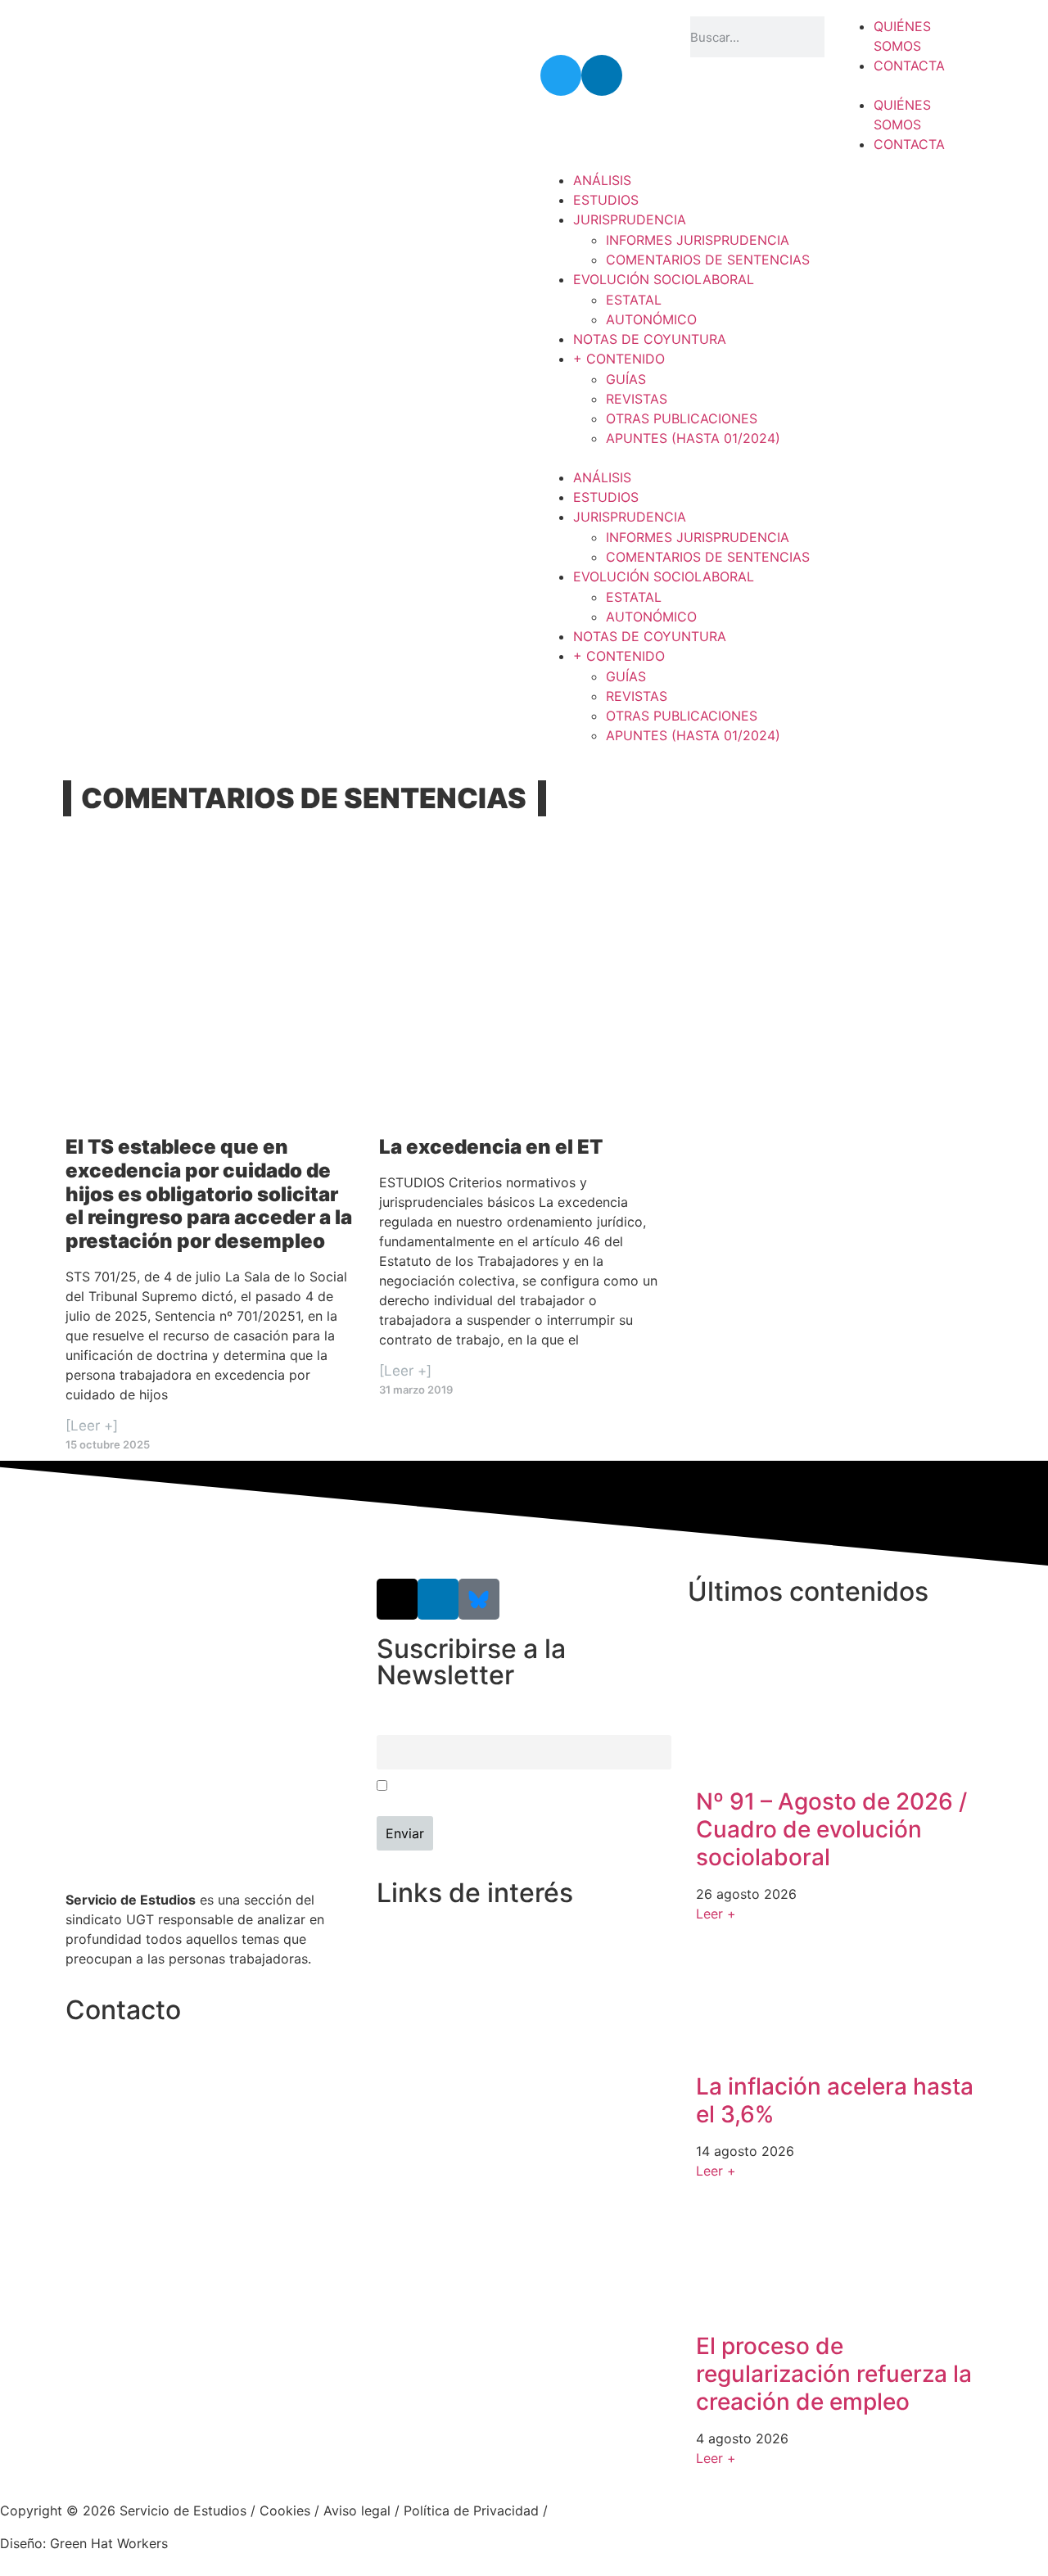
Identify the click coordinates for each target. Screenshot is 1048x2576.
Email (391, 1725)
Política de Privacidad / (476, 2510)
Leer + (716, 1914)
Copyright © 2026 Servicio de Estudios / (130, 2510)
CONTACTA (909, 66)
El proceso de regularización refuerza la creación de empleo (834, 2373)
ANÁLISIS (602, 180)
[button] (908, 85)
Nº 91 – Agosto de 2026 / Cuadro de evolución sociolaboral (831, 1829)
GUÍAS (626, 379)
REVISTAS (637, 399)
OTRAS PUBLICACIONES (682, 418)
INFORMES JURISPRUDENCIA (698, 240)
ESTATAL (634, 300)
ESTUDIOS (606, 200)
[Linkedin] (602, 75)
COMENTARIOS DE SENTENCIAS (708, 260)
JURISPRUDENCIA (630, 219)
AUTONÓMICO (651, 319)
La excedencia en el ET (491, 1147)
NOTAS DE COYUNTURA (650, 339)
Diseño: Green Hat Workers (84, 2543)
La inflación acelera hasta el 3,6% (835, 2100)
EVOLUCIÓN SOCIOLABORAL (664, 279)
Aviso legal (357, 2510)
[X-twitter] (397, 1599)
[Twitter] (561, 75)
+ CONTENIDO (619, 359)
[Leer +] (92, 1426)
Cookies (285, 2510)
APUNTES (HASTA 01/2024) (693, 438)
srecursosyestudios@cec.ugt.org (167, 2132)
